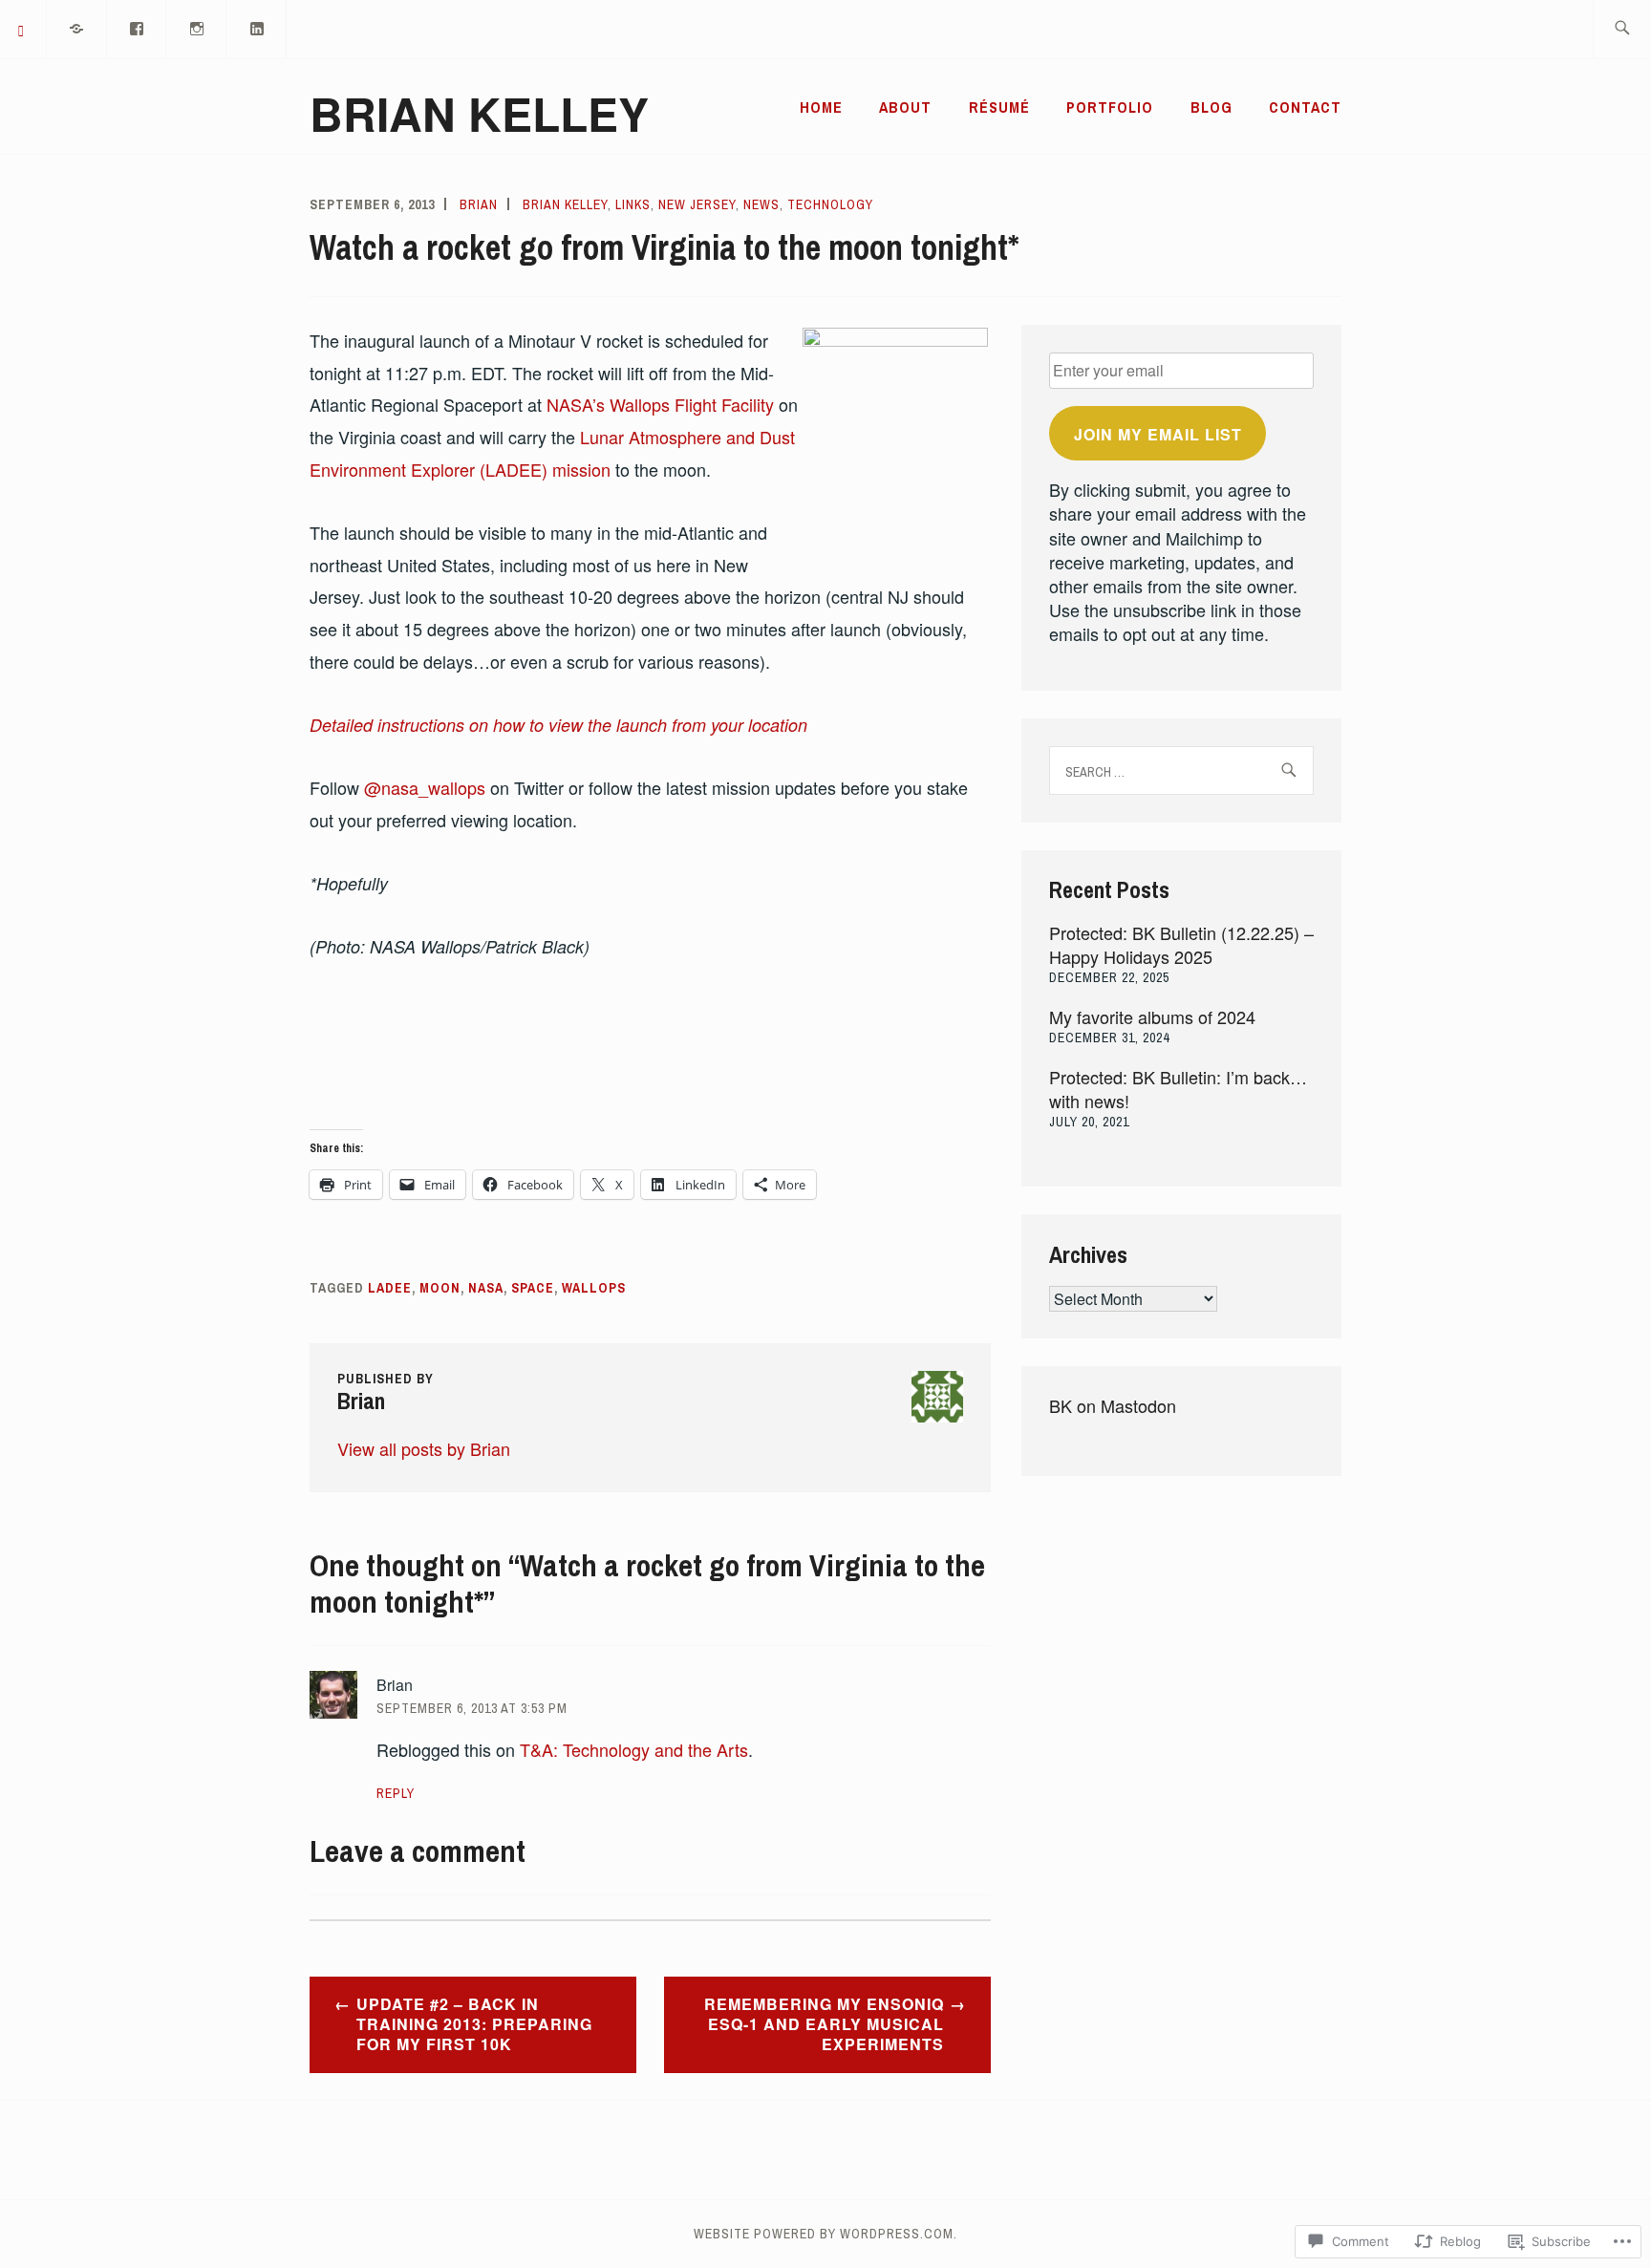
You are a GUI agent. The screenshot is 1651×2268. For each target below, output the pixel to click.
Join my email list (1158, 434)
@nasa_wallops (425, 787)
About (905, 107)
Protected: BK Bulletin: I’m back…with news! (1178, 1089)
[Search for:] (1622, 29)
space (533, 1288)
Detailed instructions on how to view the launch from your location (558, 725)
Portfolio (1110, 107)
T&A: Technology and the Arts (634, 1749)
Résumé (999, 107)
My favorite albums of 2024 (1152, 1016)
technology (830, 204)
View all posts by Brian (424, 1448)
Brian (479, 204)
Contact (1305, 107)
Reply (396, 1793)
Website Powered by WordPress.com (824, 2234)
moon (440, 1288)
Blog (1211, 107)
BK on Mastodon (1113, 1405)
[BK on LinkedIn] (257, 27)
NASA (486, 1288)
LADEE (390, 1288)
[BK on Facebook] (138, 27)
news (761, 204)
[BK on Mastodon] (77, 27)
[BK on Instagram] (197, 27)
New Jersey (697, 204)
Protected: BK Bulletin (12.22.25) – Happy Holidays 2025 (1181, 944)
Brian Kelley (479, 113)
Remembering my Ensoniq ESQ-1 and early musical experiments (824, 2024)
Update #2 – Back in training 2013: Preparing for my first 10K (474, 2024)
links (633, 204)
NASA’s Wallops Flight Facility (660, 404)
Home (821, 107)
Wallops (594, 1288)
